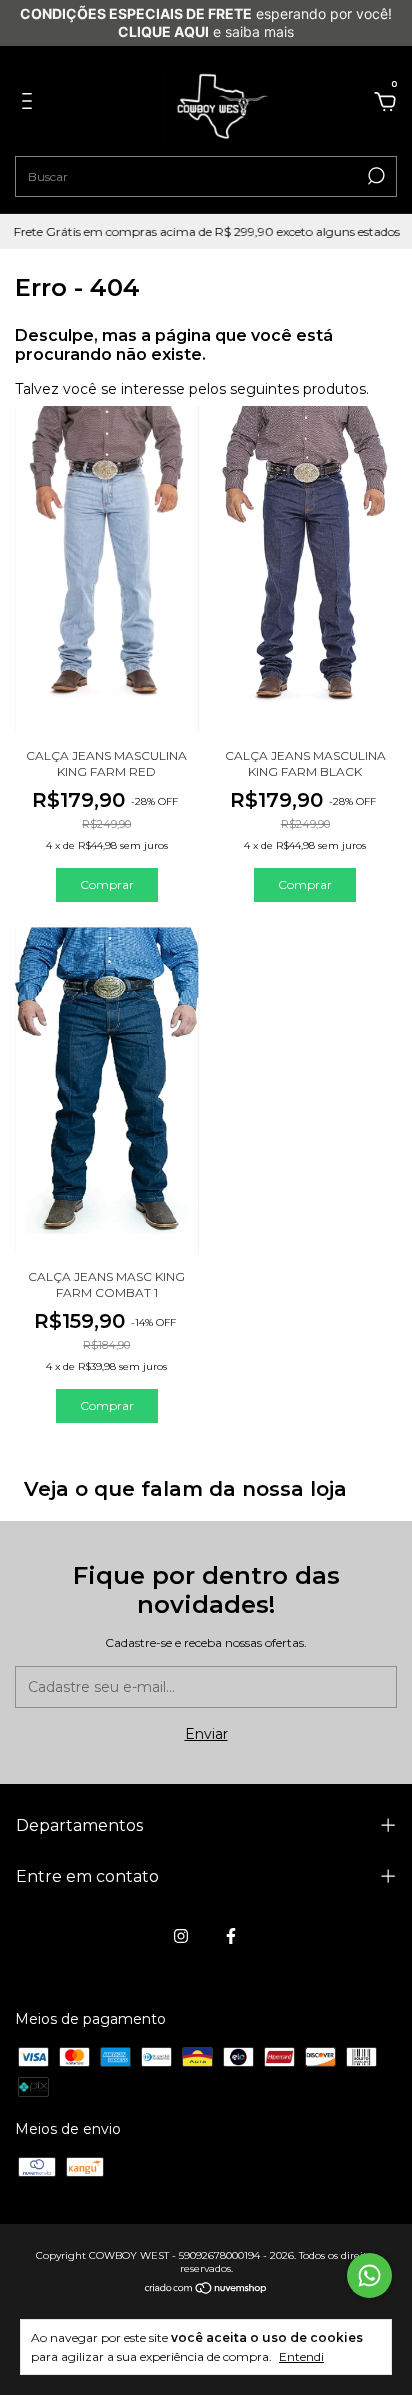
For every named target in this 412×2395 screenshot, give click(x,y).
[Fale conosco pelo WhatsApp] (369, 2275)
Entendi (301, 2356)
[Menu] (30, 104)
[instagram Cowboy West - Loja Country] (181, 1936)
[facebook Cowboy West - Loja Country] (231, 1936)
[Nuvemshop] (206, 2289)
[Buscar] (374, 176)
